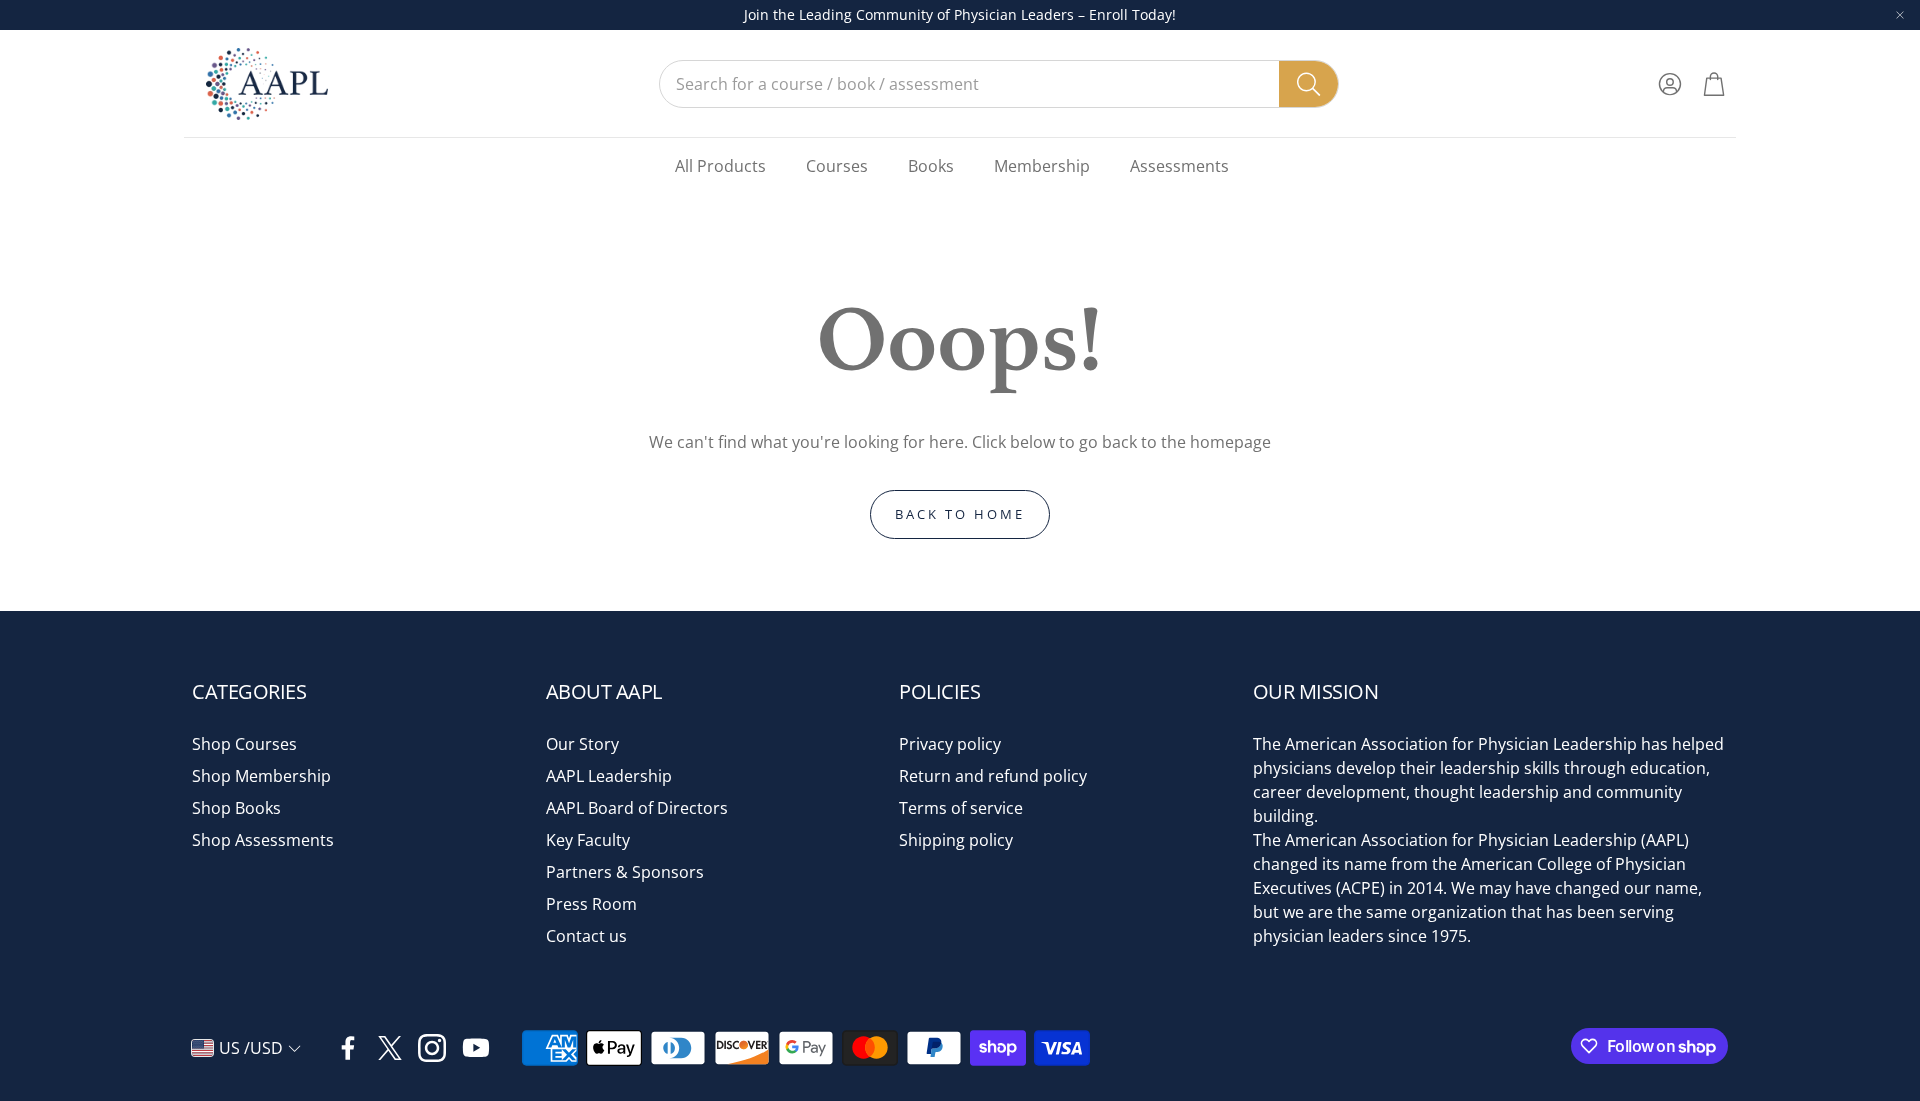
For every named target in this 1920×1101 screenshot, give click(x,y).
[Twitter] (390, 1048)
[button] (999, 84)
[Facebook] (348, 1048)
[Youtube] (476, 1048)
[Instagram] (432, 1048)
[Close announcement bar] (1900, 15)
